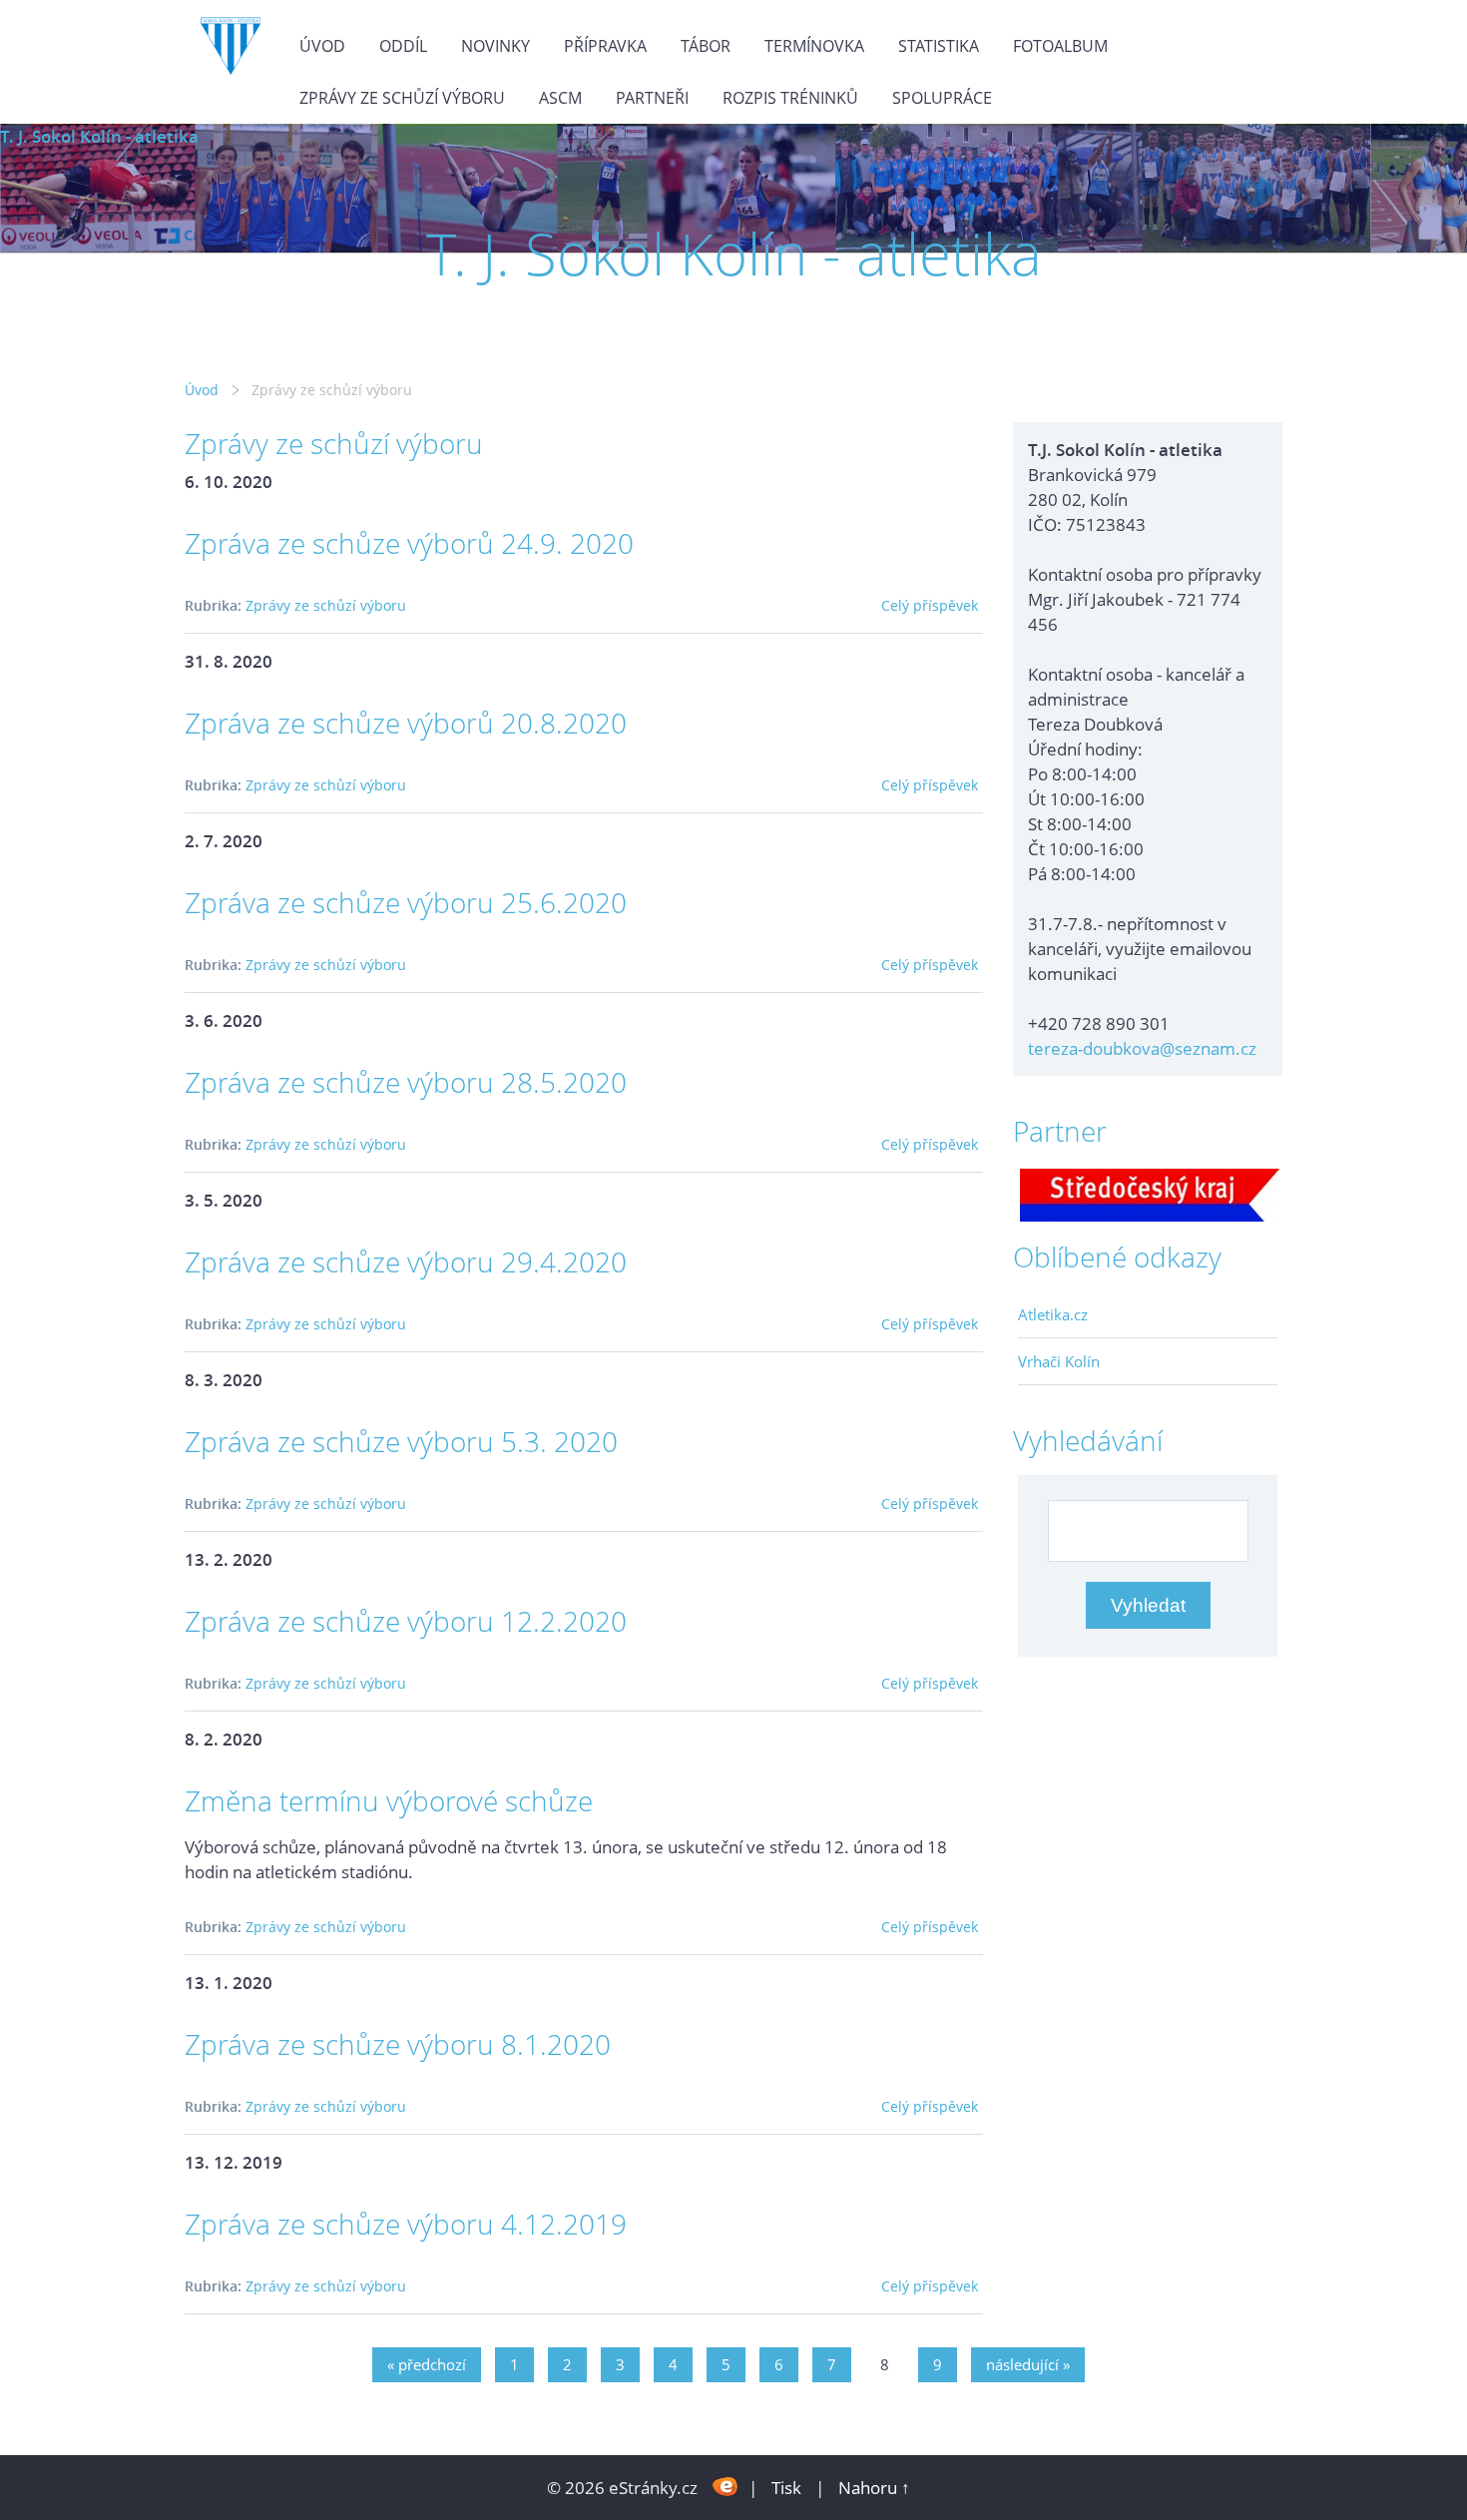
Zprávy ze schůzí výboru (402, 98)
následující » (1028, 2364)
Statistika (939, 46)
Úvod (322, 46)
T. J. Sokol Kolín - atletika (99, 136)
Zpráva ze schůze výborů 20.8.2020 (406, 723)
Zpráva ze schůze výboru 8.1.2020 (398, 2044)
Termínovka (814, 46)
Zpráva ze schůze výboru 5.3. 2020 (401, 1441)
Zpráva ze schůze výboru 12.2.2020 (406, 1621)
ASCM (560, 98)
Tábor (706, 46)
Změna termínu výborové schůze (389, 1800)
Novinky (495, 46)
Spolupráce (942, 98)
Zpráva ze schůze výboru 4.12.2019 (406, 2224)
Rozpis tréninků (790, 98)
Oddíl (403, 46)
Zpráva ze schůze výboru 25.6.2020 (406, 902)
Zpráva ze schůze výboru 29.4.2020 (406, 1261)
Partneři (652, 98)
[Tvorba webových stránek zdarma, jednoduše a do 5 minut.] (725, 2486)
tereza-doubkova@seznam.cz (1142, 1048)
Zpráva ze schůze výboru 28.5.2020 (406, 1082)
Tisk (786, 2488)
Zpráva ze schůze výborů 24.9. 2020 (409, 543)
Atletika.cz (1053, 1314)
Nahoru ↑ (874, 2488)
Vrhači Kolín (1059, 1361)
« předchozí (427, 2364)
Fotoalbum (1060, 46)
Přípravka (605, 46)
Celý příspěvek (930, 605)
